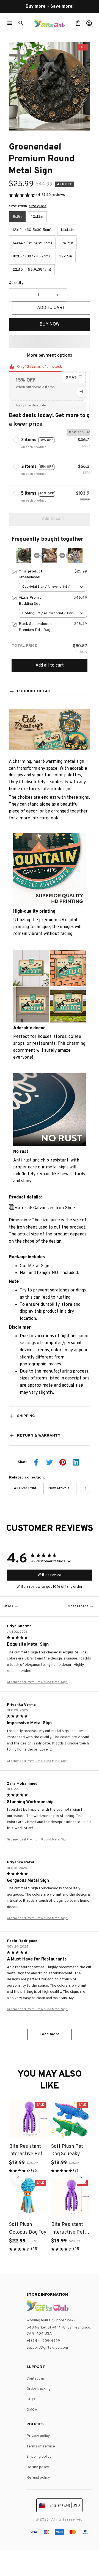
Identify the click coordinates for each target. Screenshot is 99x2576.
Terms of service (41, 2446)
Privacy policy (38, 2436)
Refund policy (38, 2478)
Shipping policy (39, 2457)
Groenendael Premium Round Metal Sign (37, 1682)
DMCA (32, 2410)
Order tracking (38, 2389)
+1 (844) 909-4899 (43, 2341)
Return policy (38, 2467)
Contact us (36, 2379)
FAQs (31, 2399)
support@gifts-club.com (47, 2348)
